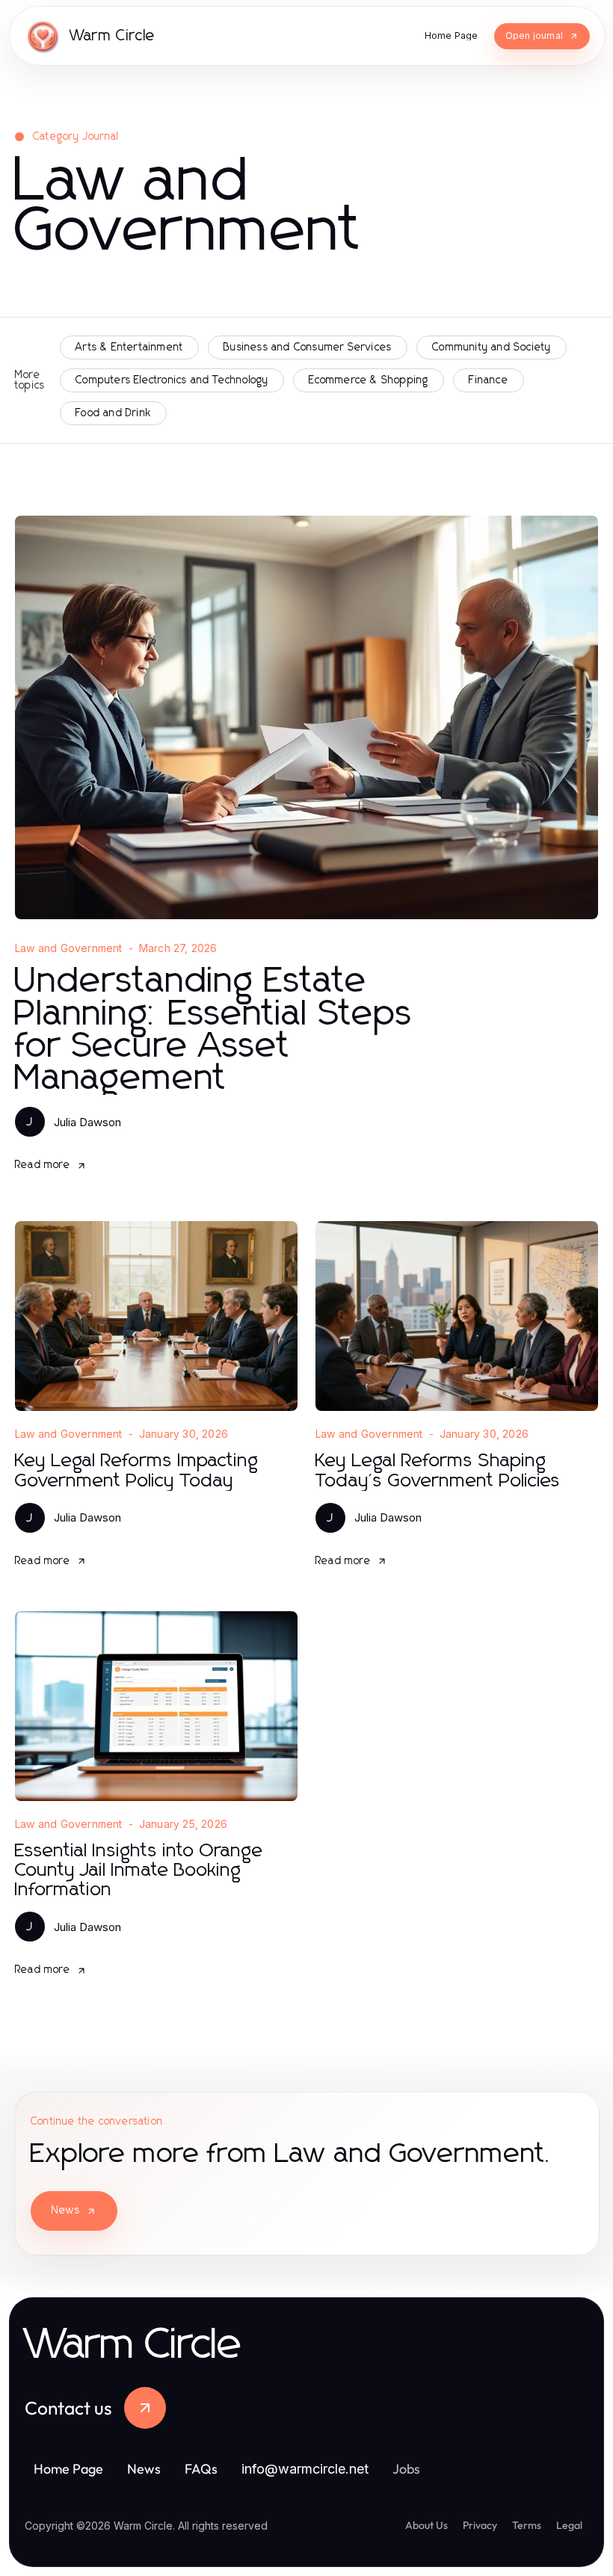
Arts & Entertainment (129, 348)
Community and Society (492, 348)
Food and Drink (113, 413)
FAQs (201, 2469)
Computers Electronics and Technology (172, 380)
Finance (488, 380)
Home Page (68, 2469)
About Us (426, 2525)
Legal (569, 2525)
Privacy (480, 2525)
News (66, 2211)
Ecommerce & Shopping (369, 380)
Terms (527, 2525)
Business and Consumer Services (308, 348)
